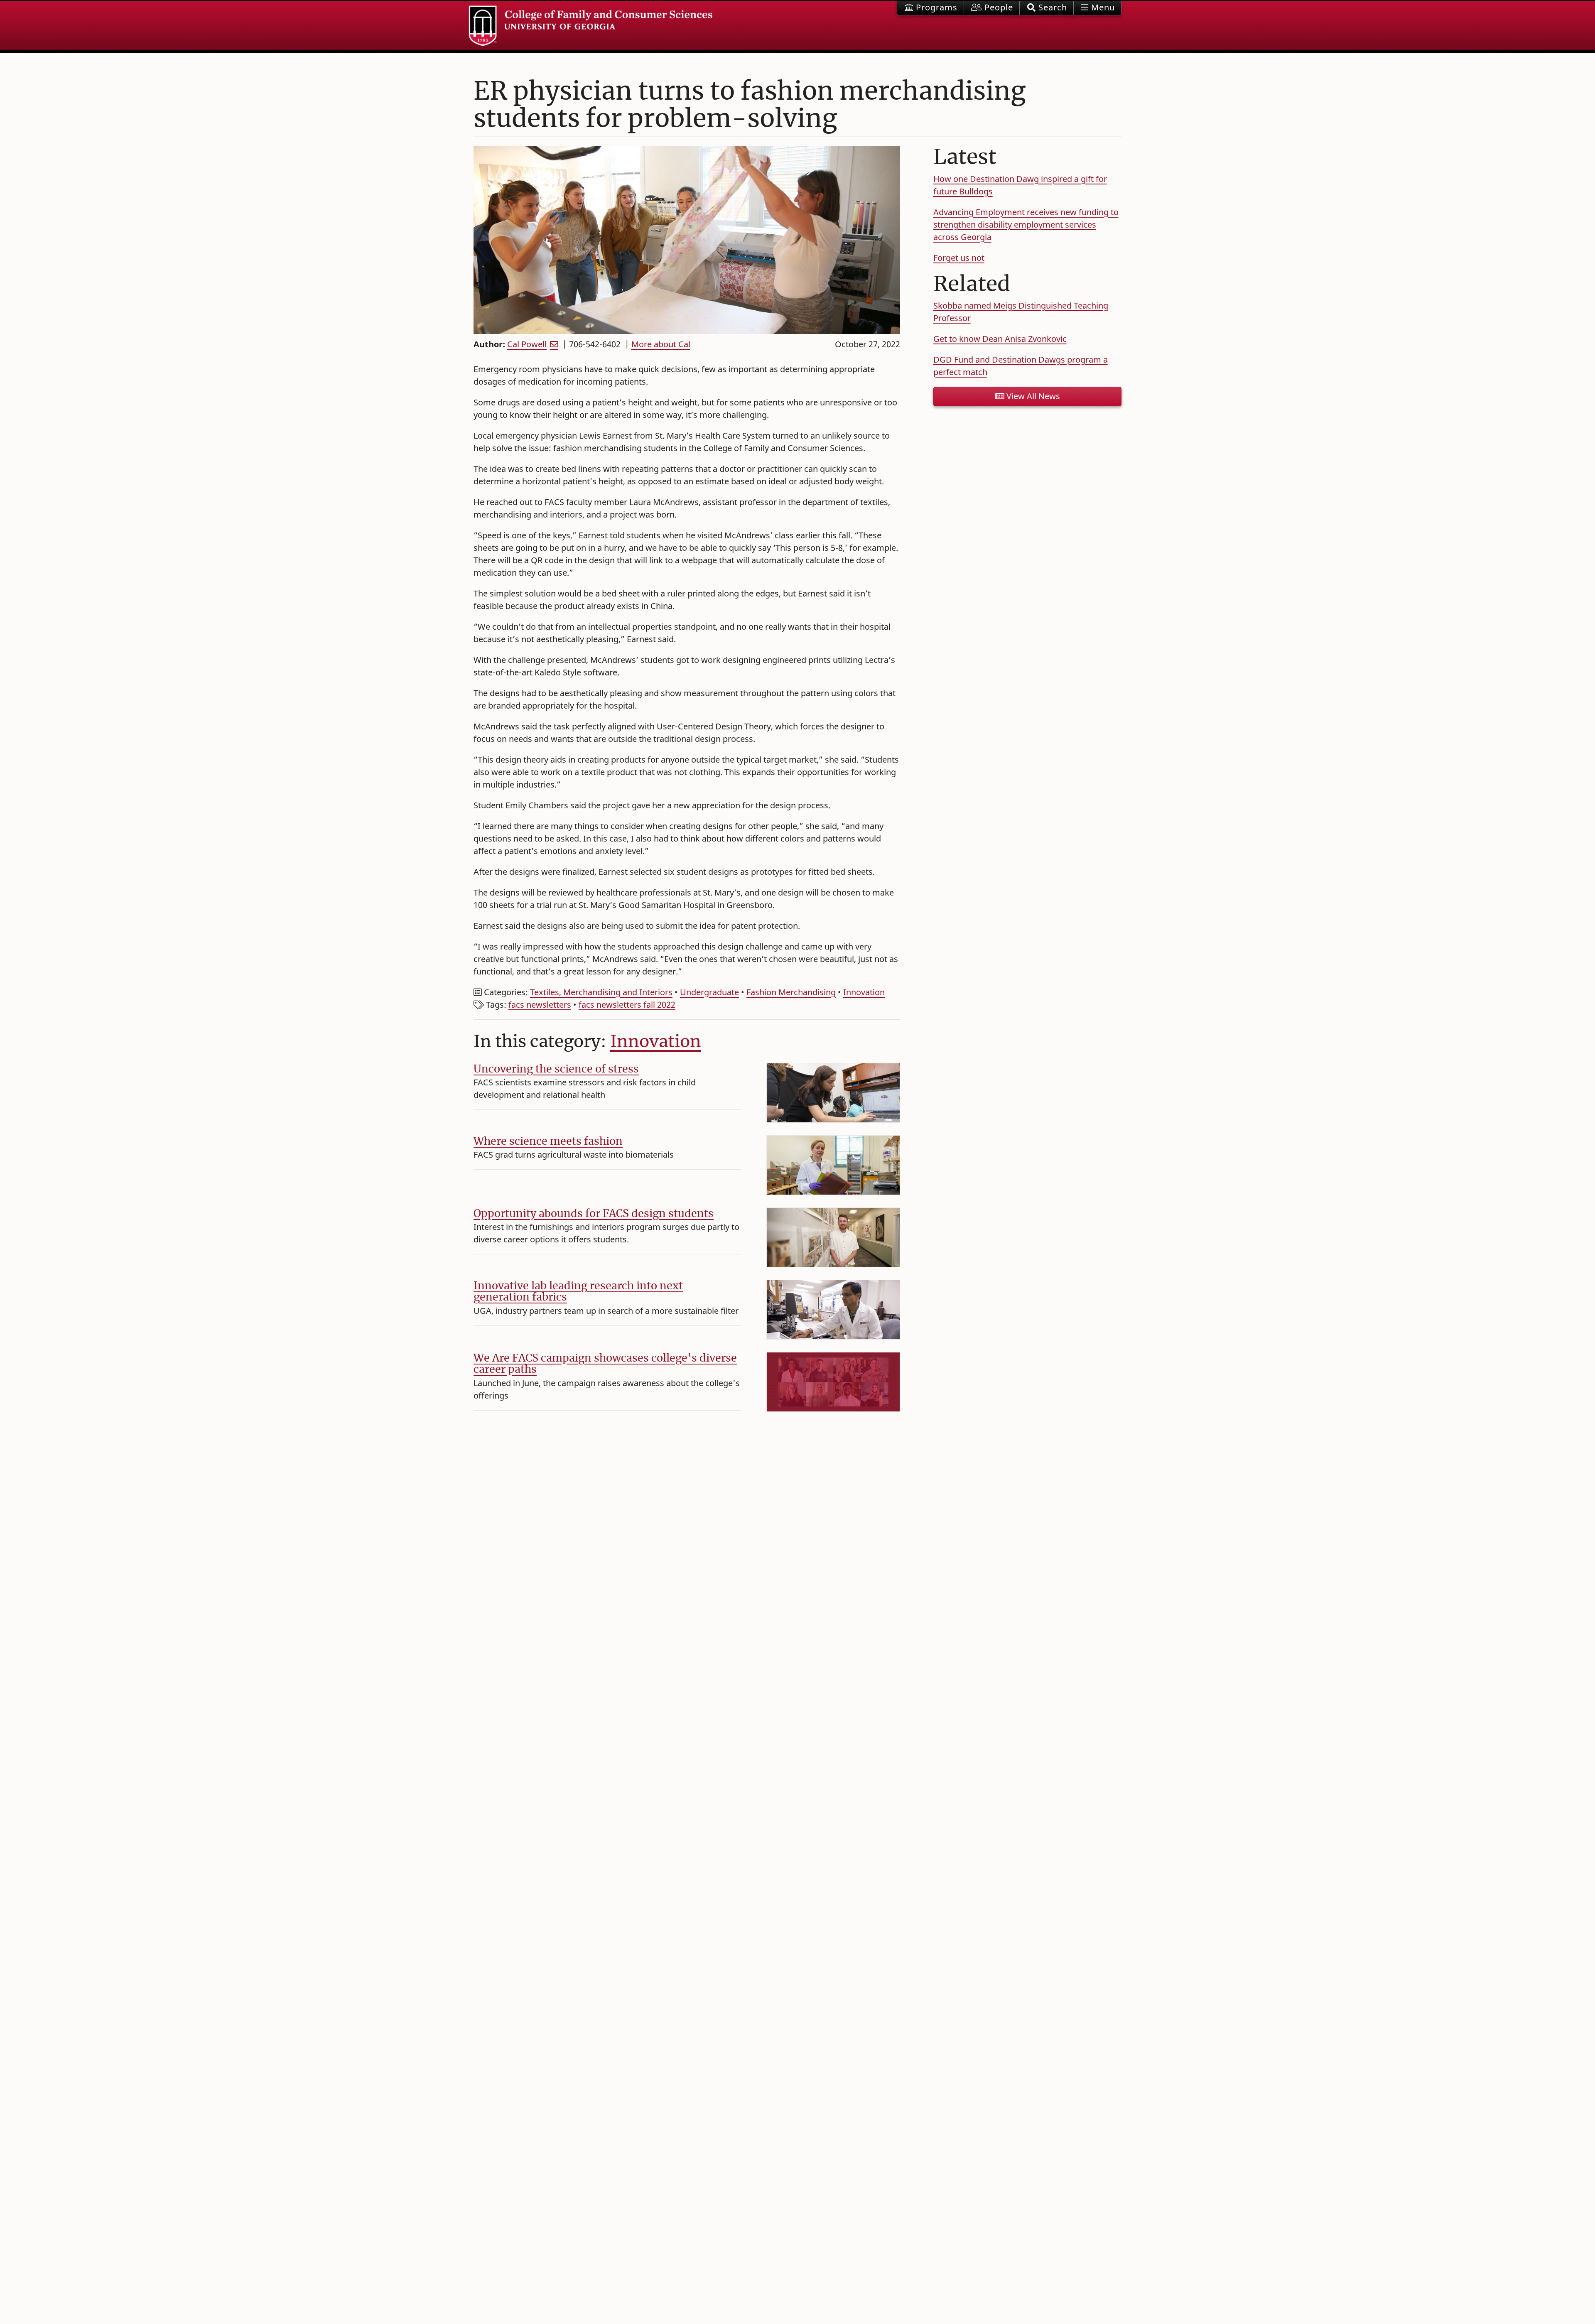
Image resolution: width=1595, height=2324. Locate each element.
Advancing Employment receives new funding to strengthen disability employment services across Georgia (1026, 225)
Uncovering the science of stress (556, 1069)
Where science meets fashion (548, 1141)
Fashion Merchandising (791, 992)
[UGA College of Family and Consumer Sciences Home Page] (591, 26)
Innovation (864, 992)
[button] (1047, 8)
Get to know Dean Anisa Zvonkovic (1000, 339)
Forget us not (959, 258)
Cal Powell (527, 344)
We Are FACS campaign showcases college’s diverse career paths (605, 1364)
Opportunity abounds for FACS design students (594, 1213)
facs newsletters (540, 1005)
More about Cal (661, 344)
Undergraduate (709, 992)
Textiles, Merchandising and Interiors (601, 992)
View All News (1032, 396)
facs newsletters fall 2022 (627, 1005)
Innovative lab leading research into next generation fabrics (578, 1291)
